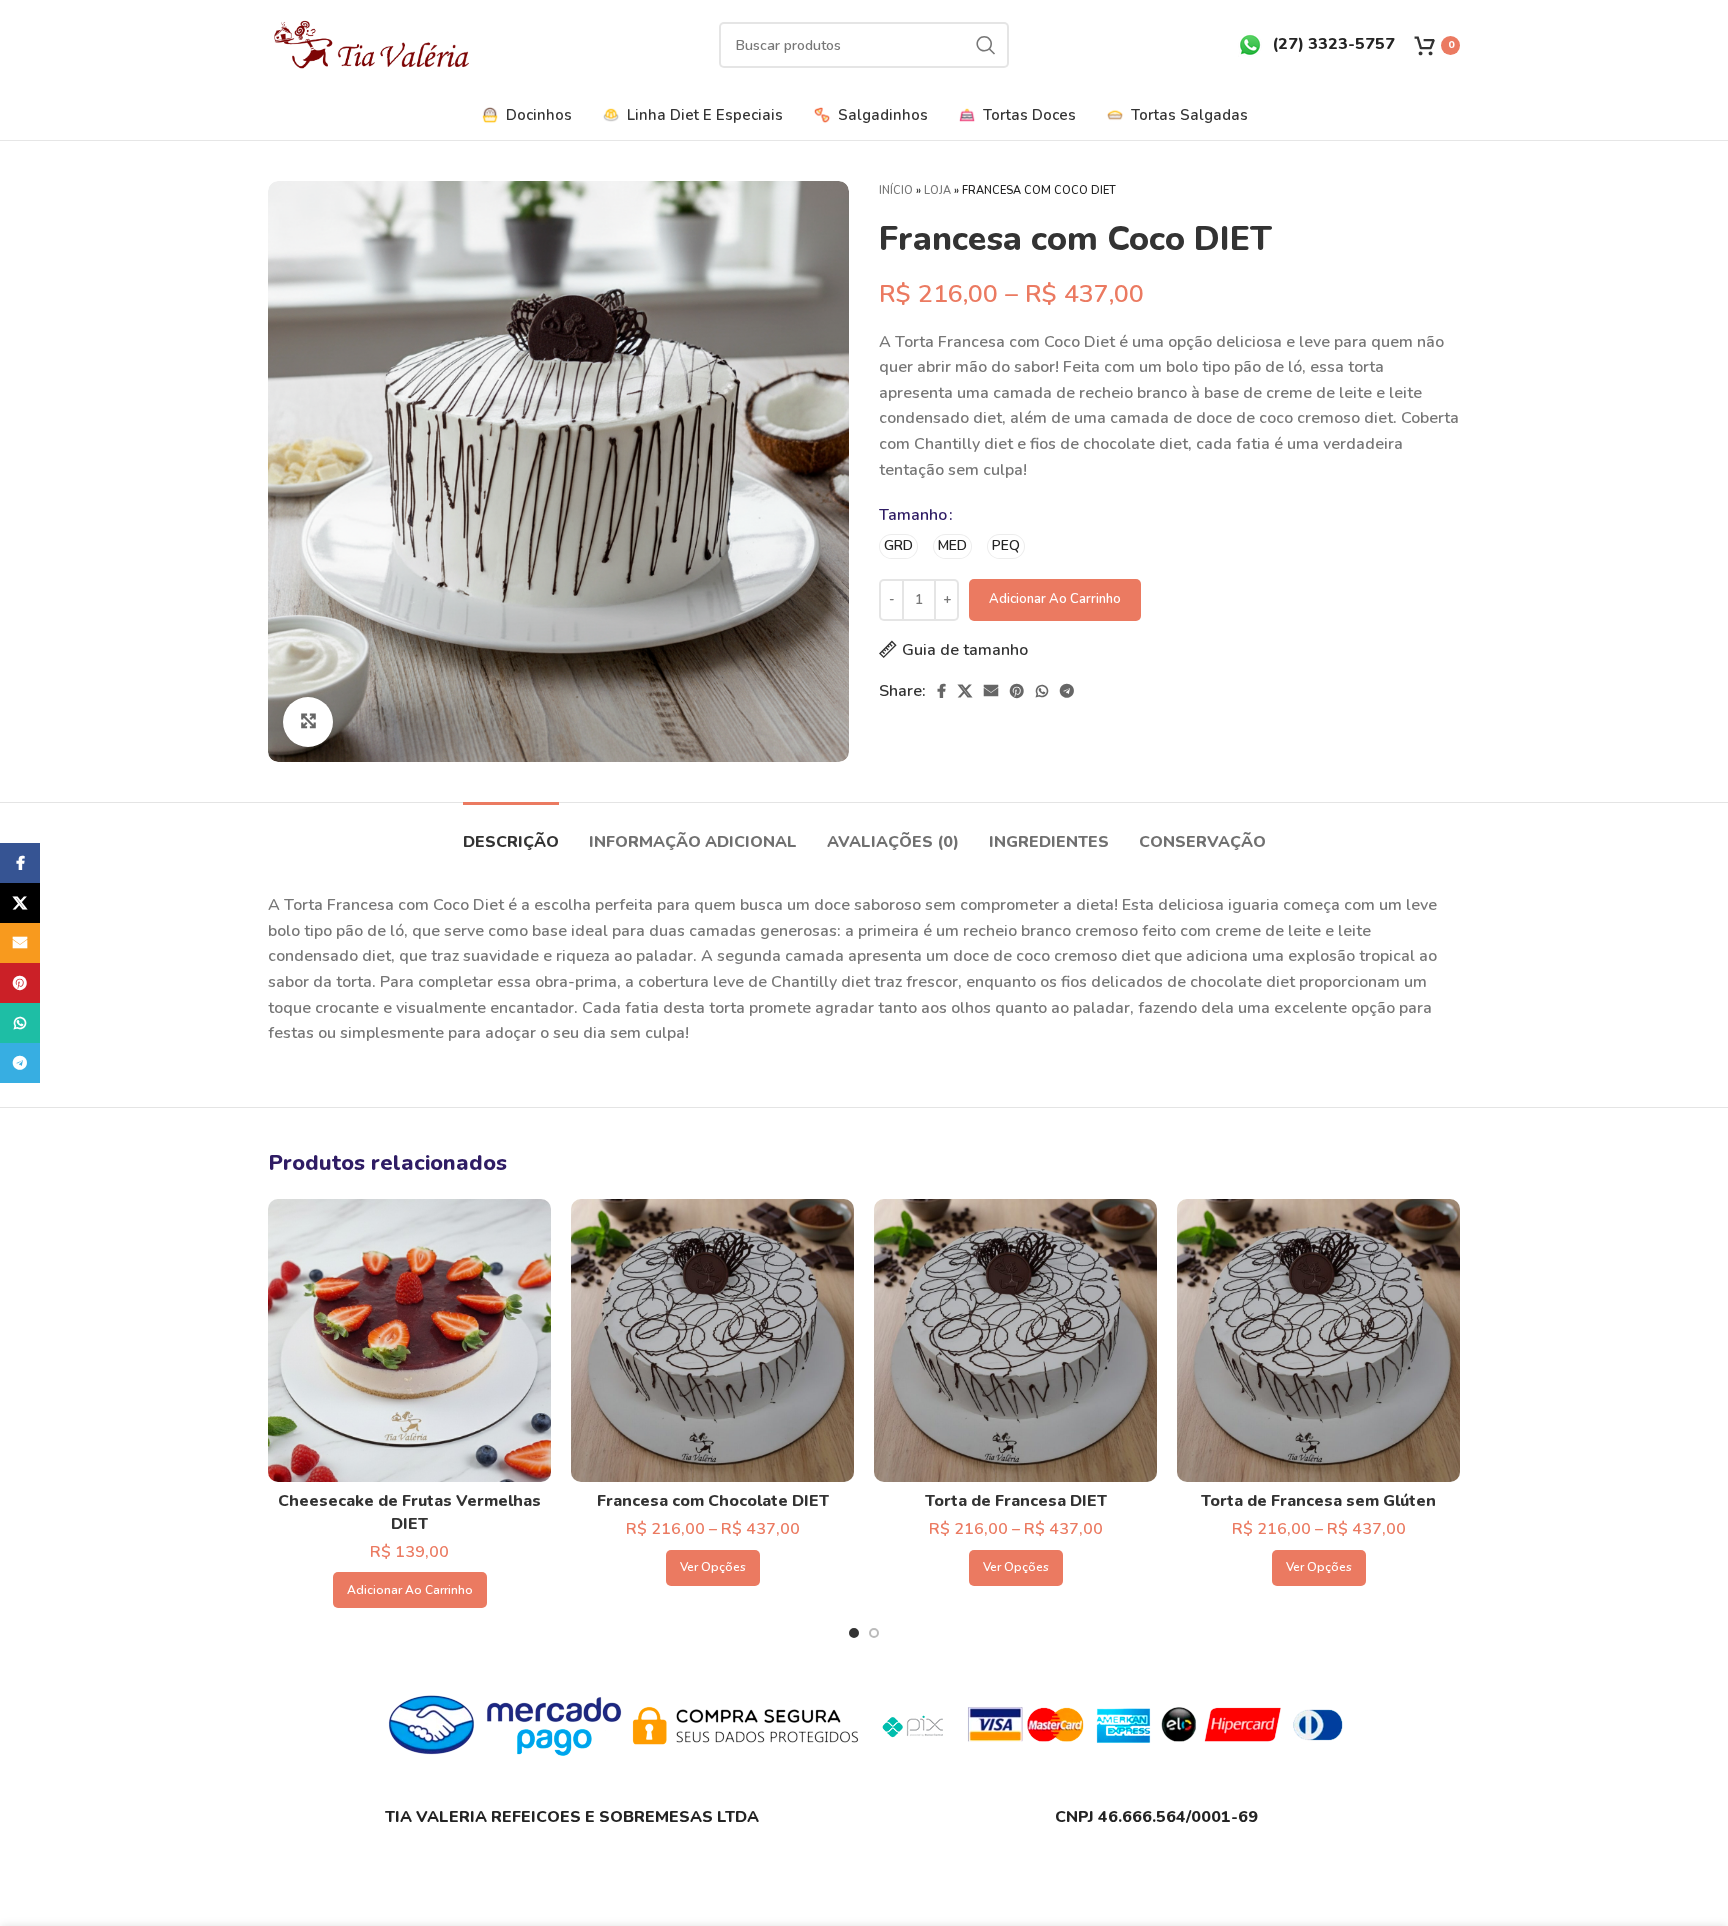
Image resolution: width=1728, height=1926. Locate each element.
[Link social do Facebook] (941, 691)
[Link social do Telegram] (1067, 691)
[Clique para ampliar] (308, 722)
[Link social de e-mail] (991, 691)
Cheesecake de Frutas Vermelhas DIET (409, 1512)
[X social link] (965, 691)
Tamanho (913, 515)
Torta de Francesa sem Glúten (1318, 1501)
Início (896, 190)
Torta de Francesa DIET (1016, 1501)
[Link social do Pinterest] (1017, 691)
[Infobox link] (1316, 45)
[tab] (511, 832)
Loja (937, 190)
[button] (410, 1590)
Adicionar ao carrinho (1055, 599)
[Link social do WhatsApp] (1042, 691)
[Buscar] (986, 45)
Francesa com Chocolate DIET (713, 1501)
